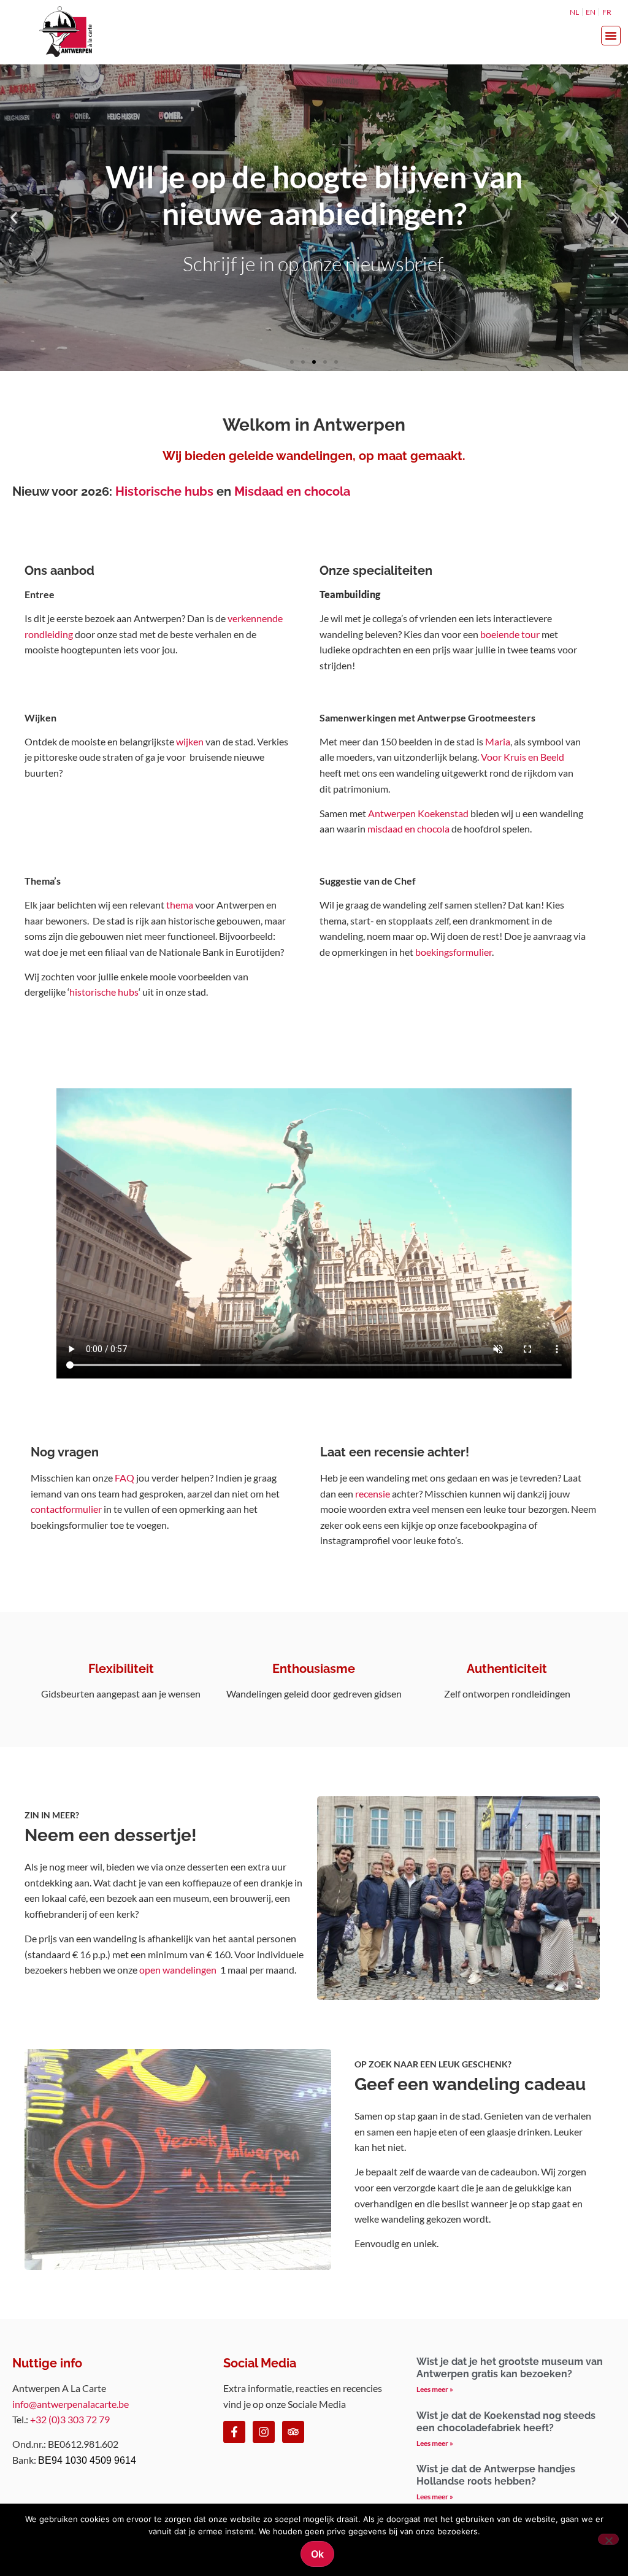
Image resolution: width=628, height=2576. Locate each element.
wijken (190, 741)
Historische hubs (164, 491)
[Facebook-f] (234, 2432)
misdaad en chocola (408, 829)
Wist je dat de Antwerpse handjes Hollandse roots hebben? (496, 2475)
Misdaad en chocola (292, 491)
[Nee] (608, 2539)
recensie (373, 1494)
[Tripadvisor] (293, 2432)
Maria (498, 741)
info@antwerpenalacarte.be (71, 2404)
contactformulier (66, 1509)
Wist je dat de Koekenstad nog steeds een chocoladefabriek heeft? (506, 2422)
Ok (317, 2554)
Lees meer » (435, 2389)
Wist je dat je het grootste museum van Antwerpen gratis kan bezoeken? (510, 2368)
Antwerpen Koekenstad (418, 813)
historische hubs (104, 992)
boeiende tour (510, 634)
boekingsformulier (454, 952)
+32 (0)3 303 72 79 (70, 2419)
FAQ (124, 1478)
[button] (611, 36)
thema (180, 905)
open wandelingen (178, 1970)
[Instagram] (264, 2432)
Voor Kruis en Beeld (523, 757)
